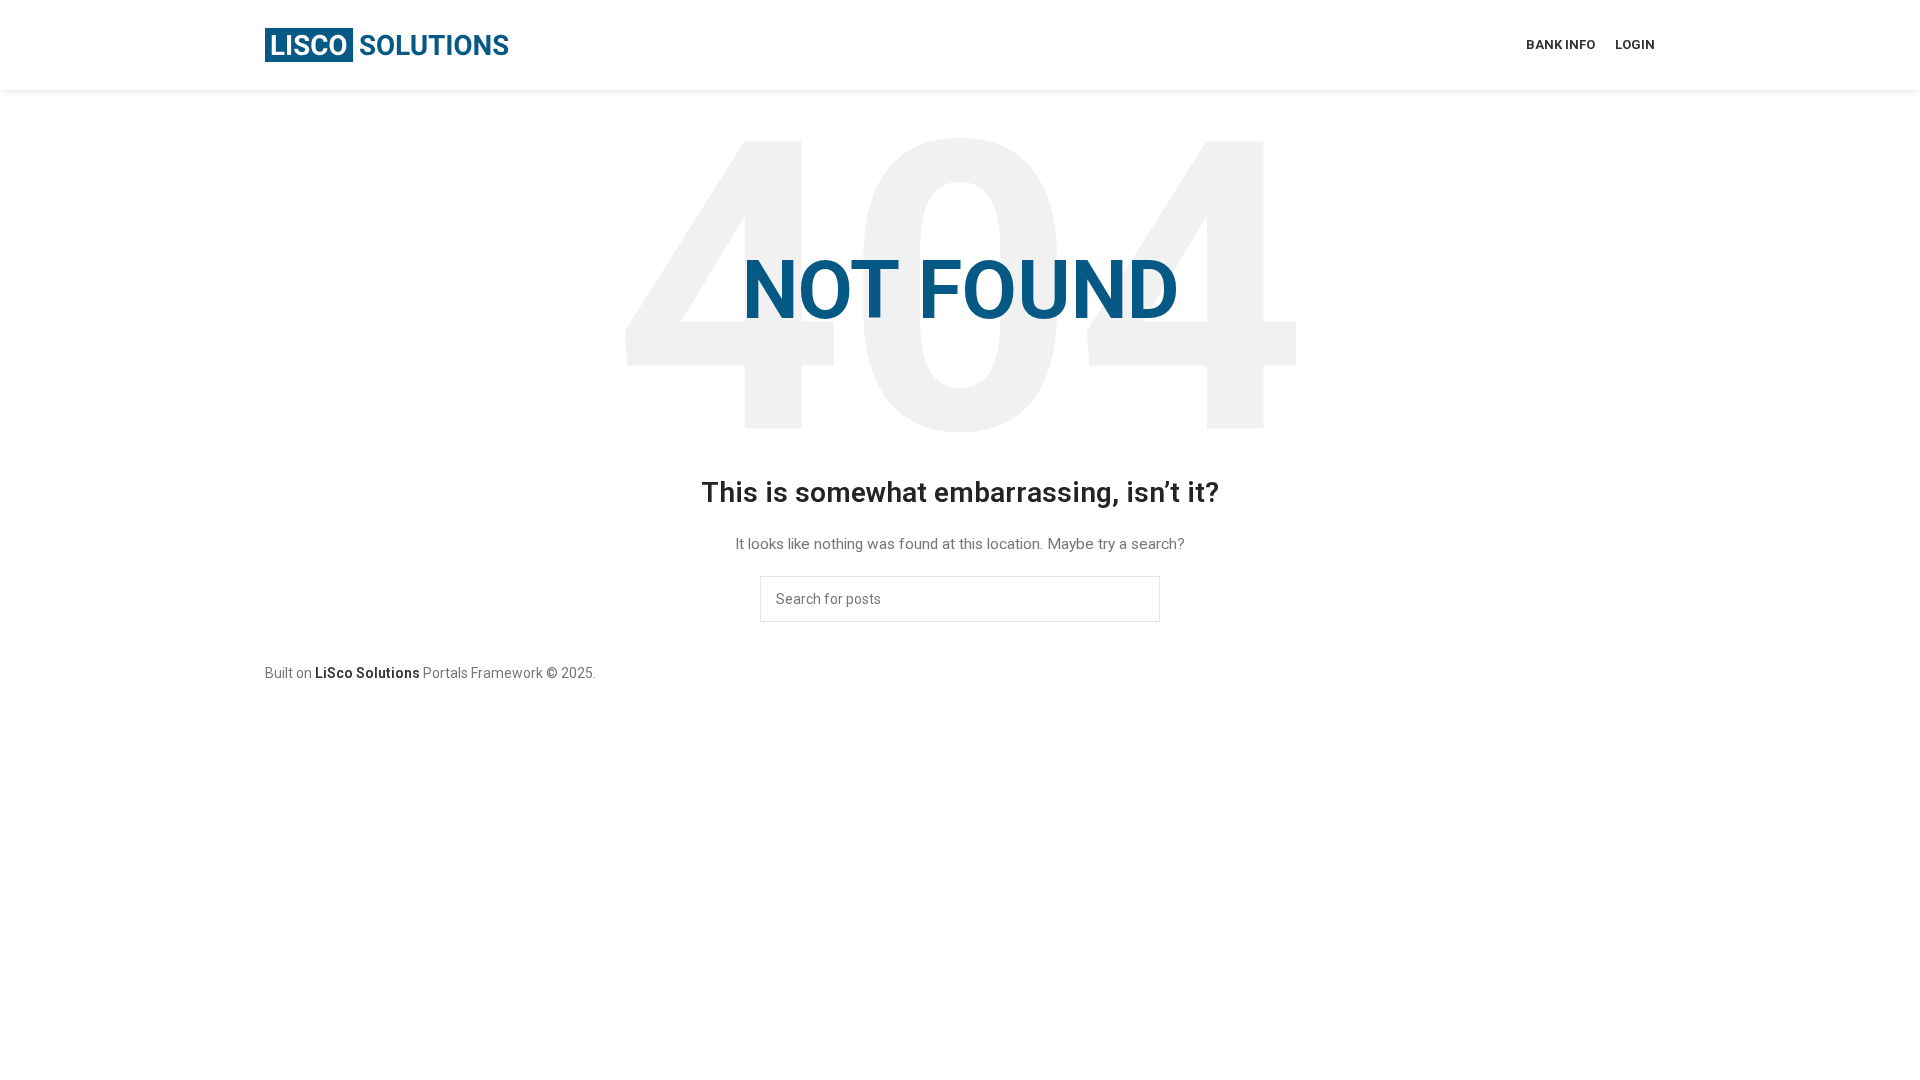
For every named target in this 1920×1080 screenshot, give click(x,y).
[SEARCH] (1137, 599)
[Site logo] (390, 44)
